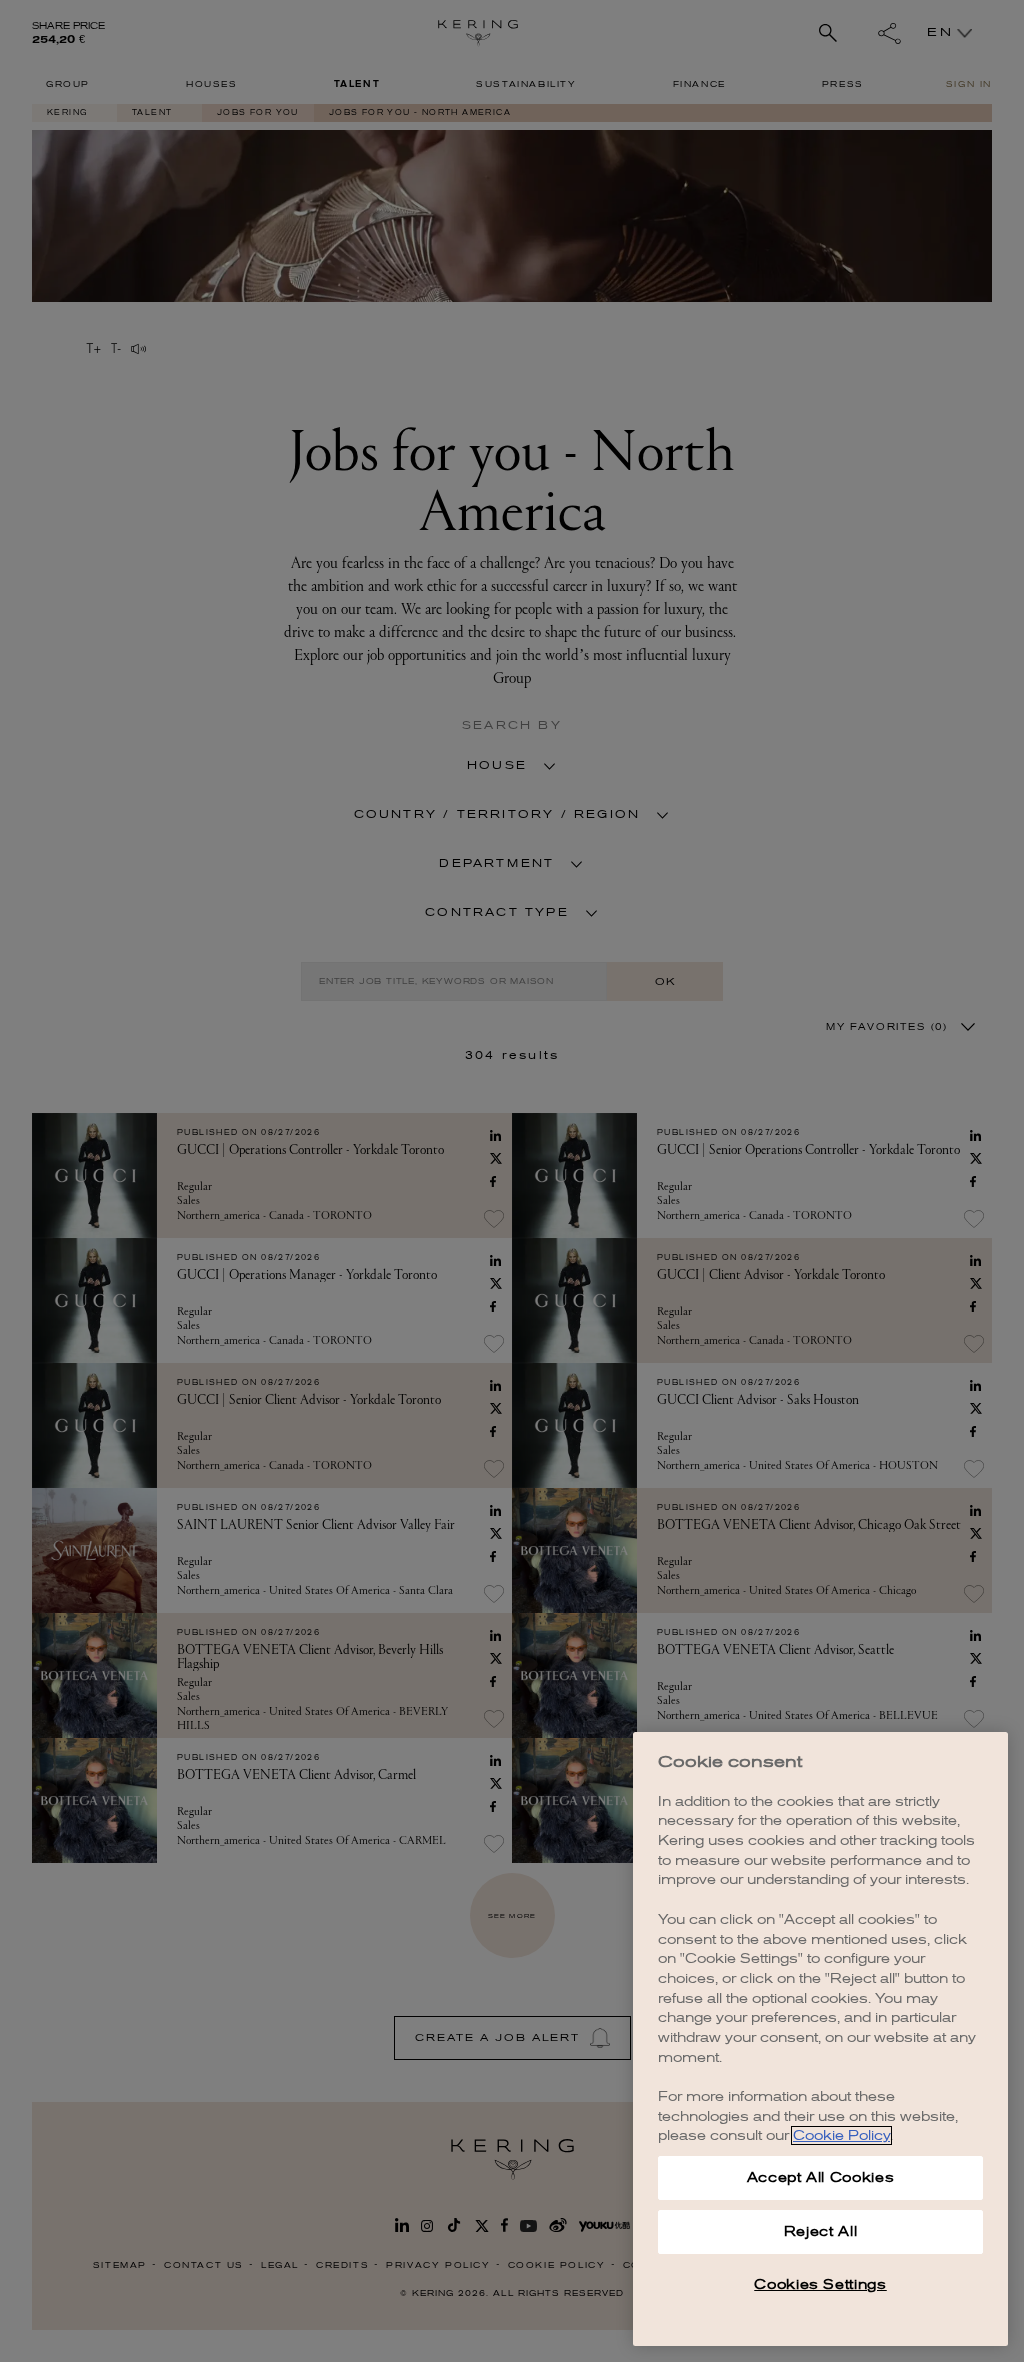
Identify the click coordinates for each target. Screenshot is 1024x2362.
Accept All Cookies (821, 2177)
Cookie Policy (841, 2135)
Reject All (821, 2231)
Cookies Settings (820, 2284)
